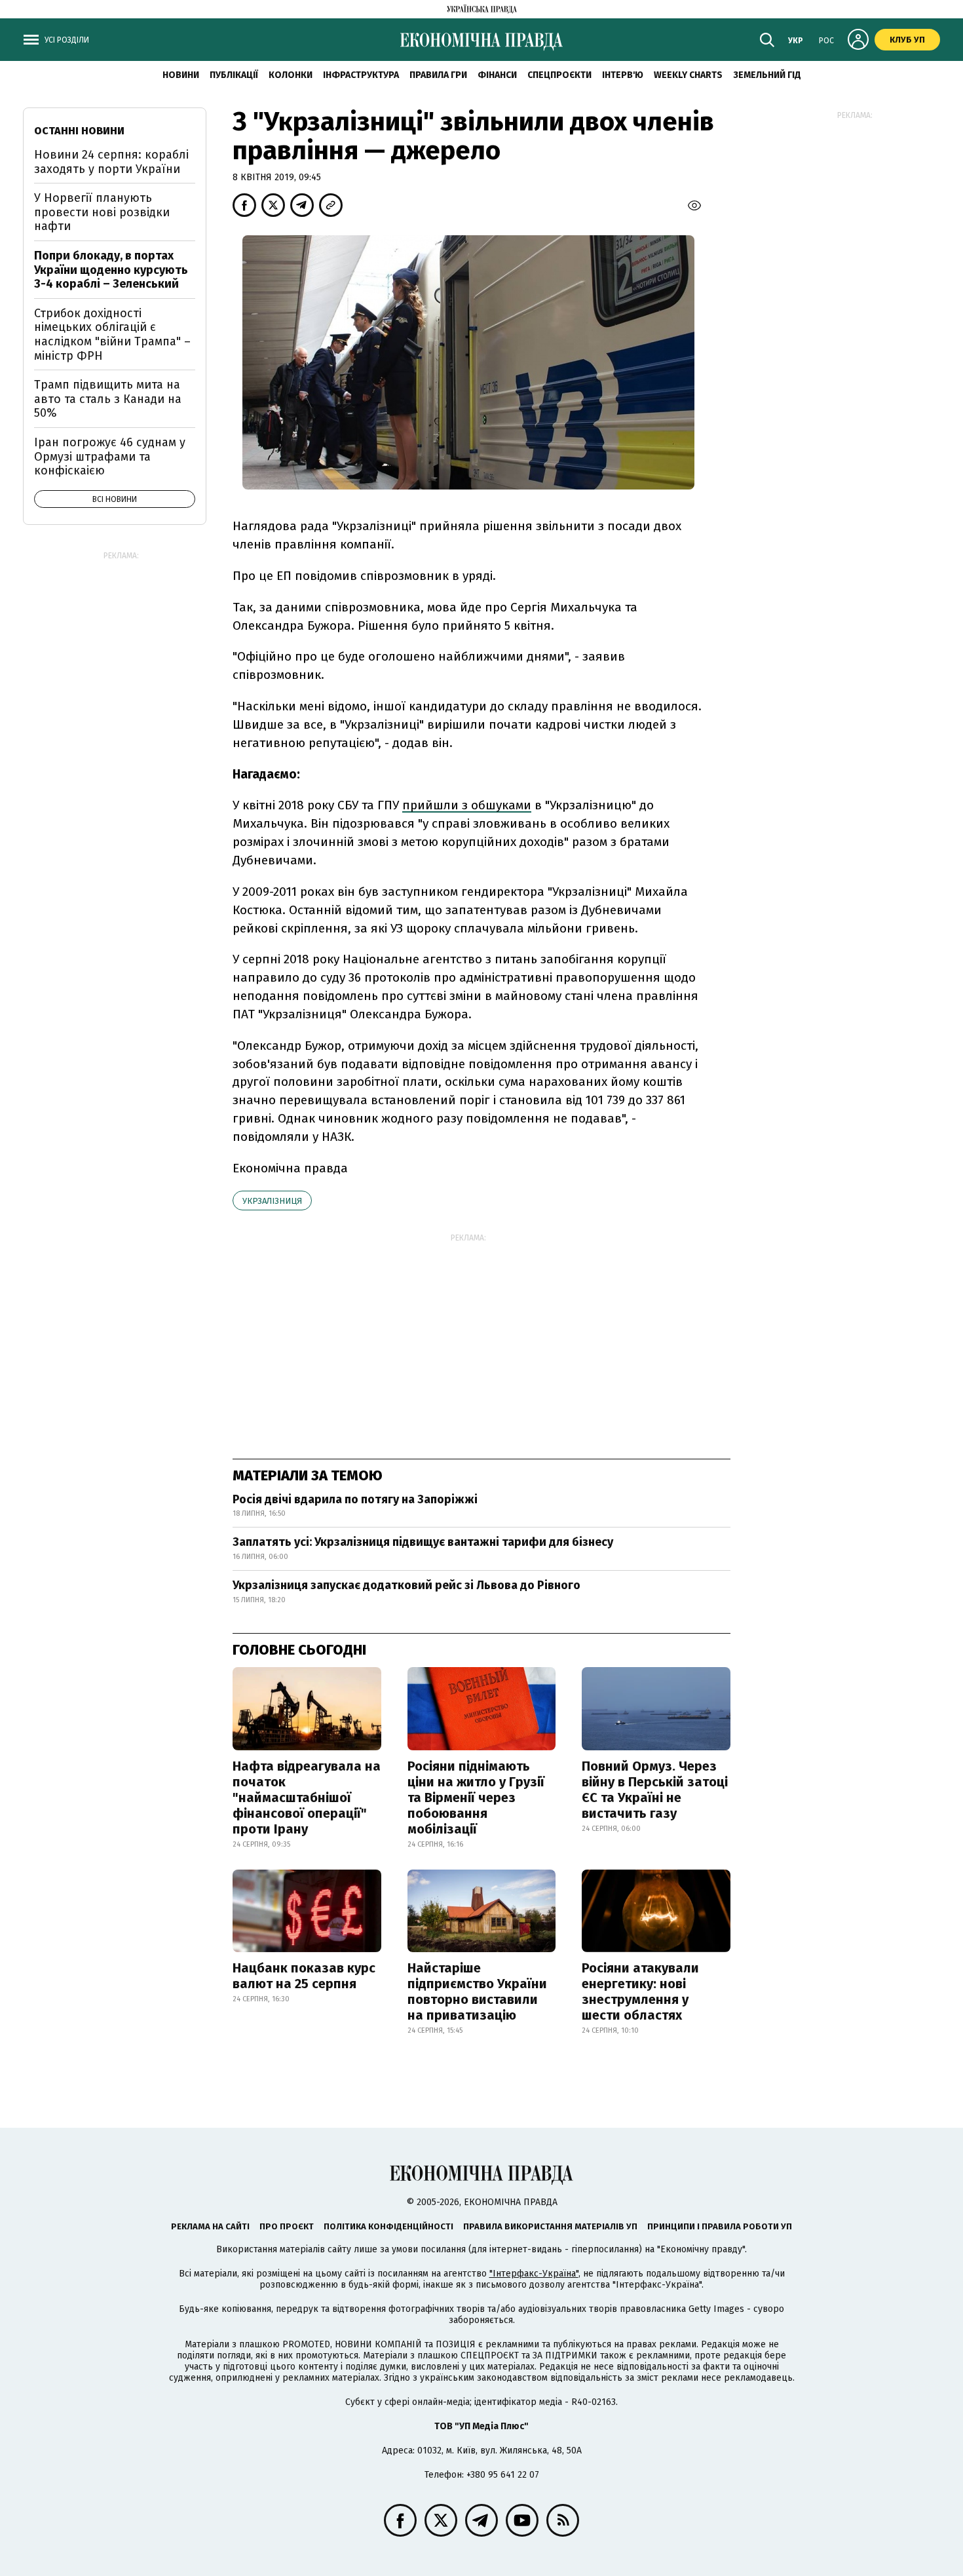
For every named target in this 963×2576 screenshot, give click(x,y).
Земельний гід (767, 75)
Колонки (291, 75)
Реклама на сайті (210, 2226)
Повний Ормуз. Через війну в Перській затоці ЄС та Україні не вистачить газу (655, 1790)
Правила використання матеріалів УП (550, 2226)
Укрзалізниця (272, 1201)
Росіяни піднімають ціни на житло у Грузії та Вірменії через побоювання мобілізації (476, 1797)
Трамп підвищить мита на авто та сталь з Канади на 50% (108, 399)
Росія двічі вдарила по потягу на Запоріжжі (355, 1499)
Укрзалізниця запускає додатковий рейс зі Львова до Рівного (406, 1585)
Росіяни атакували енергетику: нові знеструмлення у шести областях (640, 1991)
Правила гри (438, 75)
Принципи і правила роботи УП (720, 2226)
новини (181, 75)
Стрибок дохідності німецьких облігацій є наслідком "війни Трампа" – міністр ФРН (112, 335)
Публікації (234, 75)
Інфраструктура (361, 75)
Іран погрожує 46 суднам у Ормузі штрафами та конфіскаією (110, 456)
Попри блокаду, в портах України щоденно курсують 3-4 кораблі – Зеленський (111, 270)
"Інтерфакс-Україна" (534, 2274)
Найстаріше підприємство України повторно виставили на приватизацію (477, 1991)
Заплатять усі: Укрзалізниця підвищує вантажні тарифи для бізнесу (423, 1542)
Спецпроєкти (559, 75)
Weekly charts (688, 75)
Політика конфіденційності (388, 2226)
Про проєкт (287, 2226)
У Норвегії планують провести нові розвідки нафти (102, 212)
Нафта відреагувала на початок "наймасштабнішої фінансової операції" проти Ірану (307, 1797)
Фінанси (497, 75)
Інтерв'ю (623, 75)
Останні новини (79, 131)
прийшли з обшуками (467, 805)
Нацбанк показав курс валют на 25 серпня (304, 1976)
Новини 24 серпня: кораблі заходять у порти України (111, 162)
